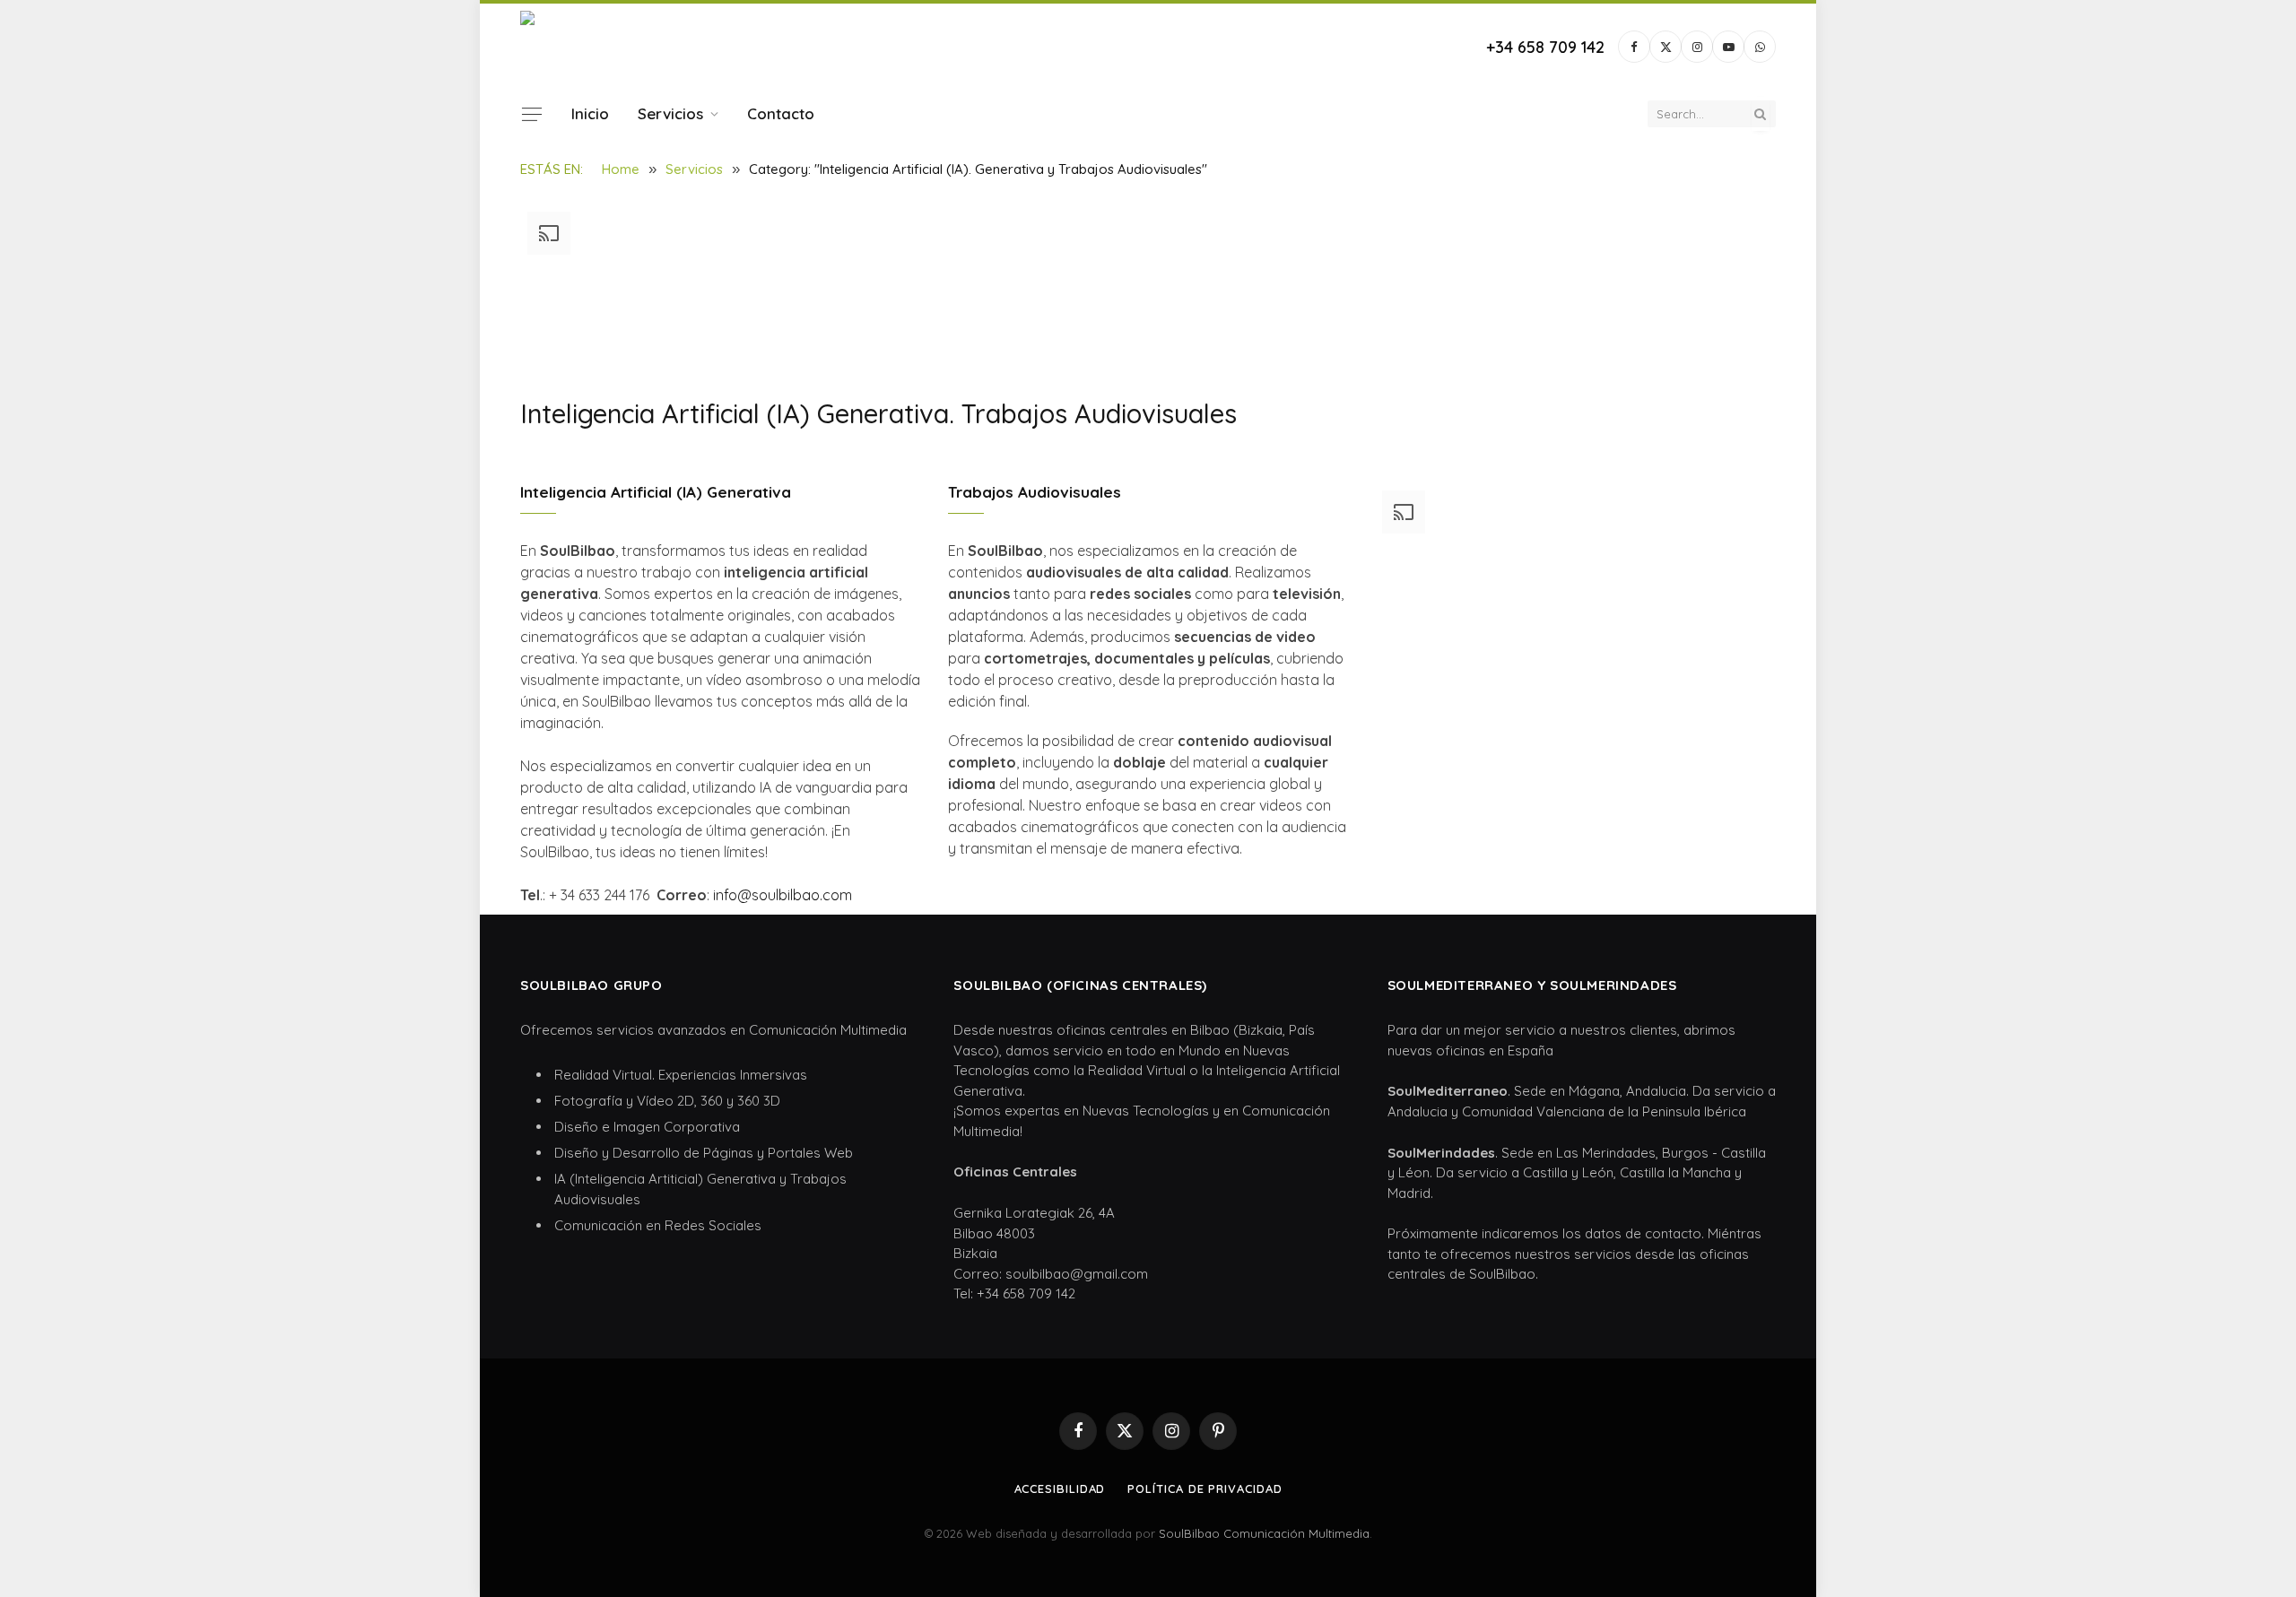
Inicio (590, 113)
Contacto (781, 113)
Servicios (670, 113)
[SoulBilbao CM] (631, 47)
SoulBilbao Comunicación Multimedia (1264, 1533)
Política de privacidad (1205, 1489)
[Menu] (532, 114)
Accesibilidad (1060, 1489)
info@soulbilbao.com (783, 895)
